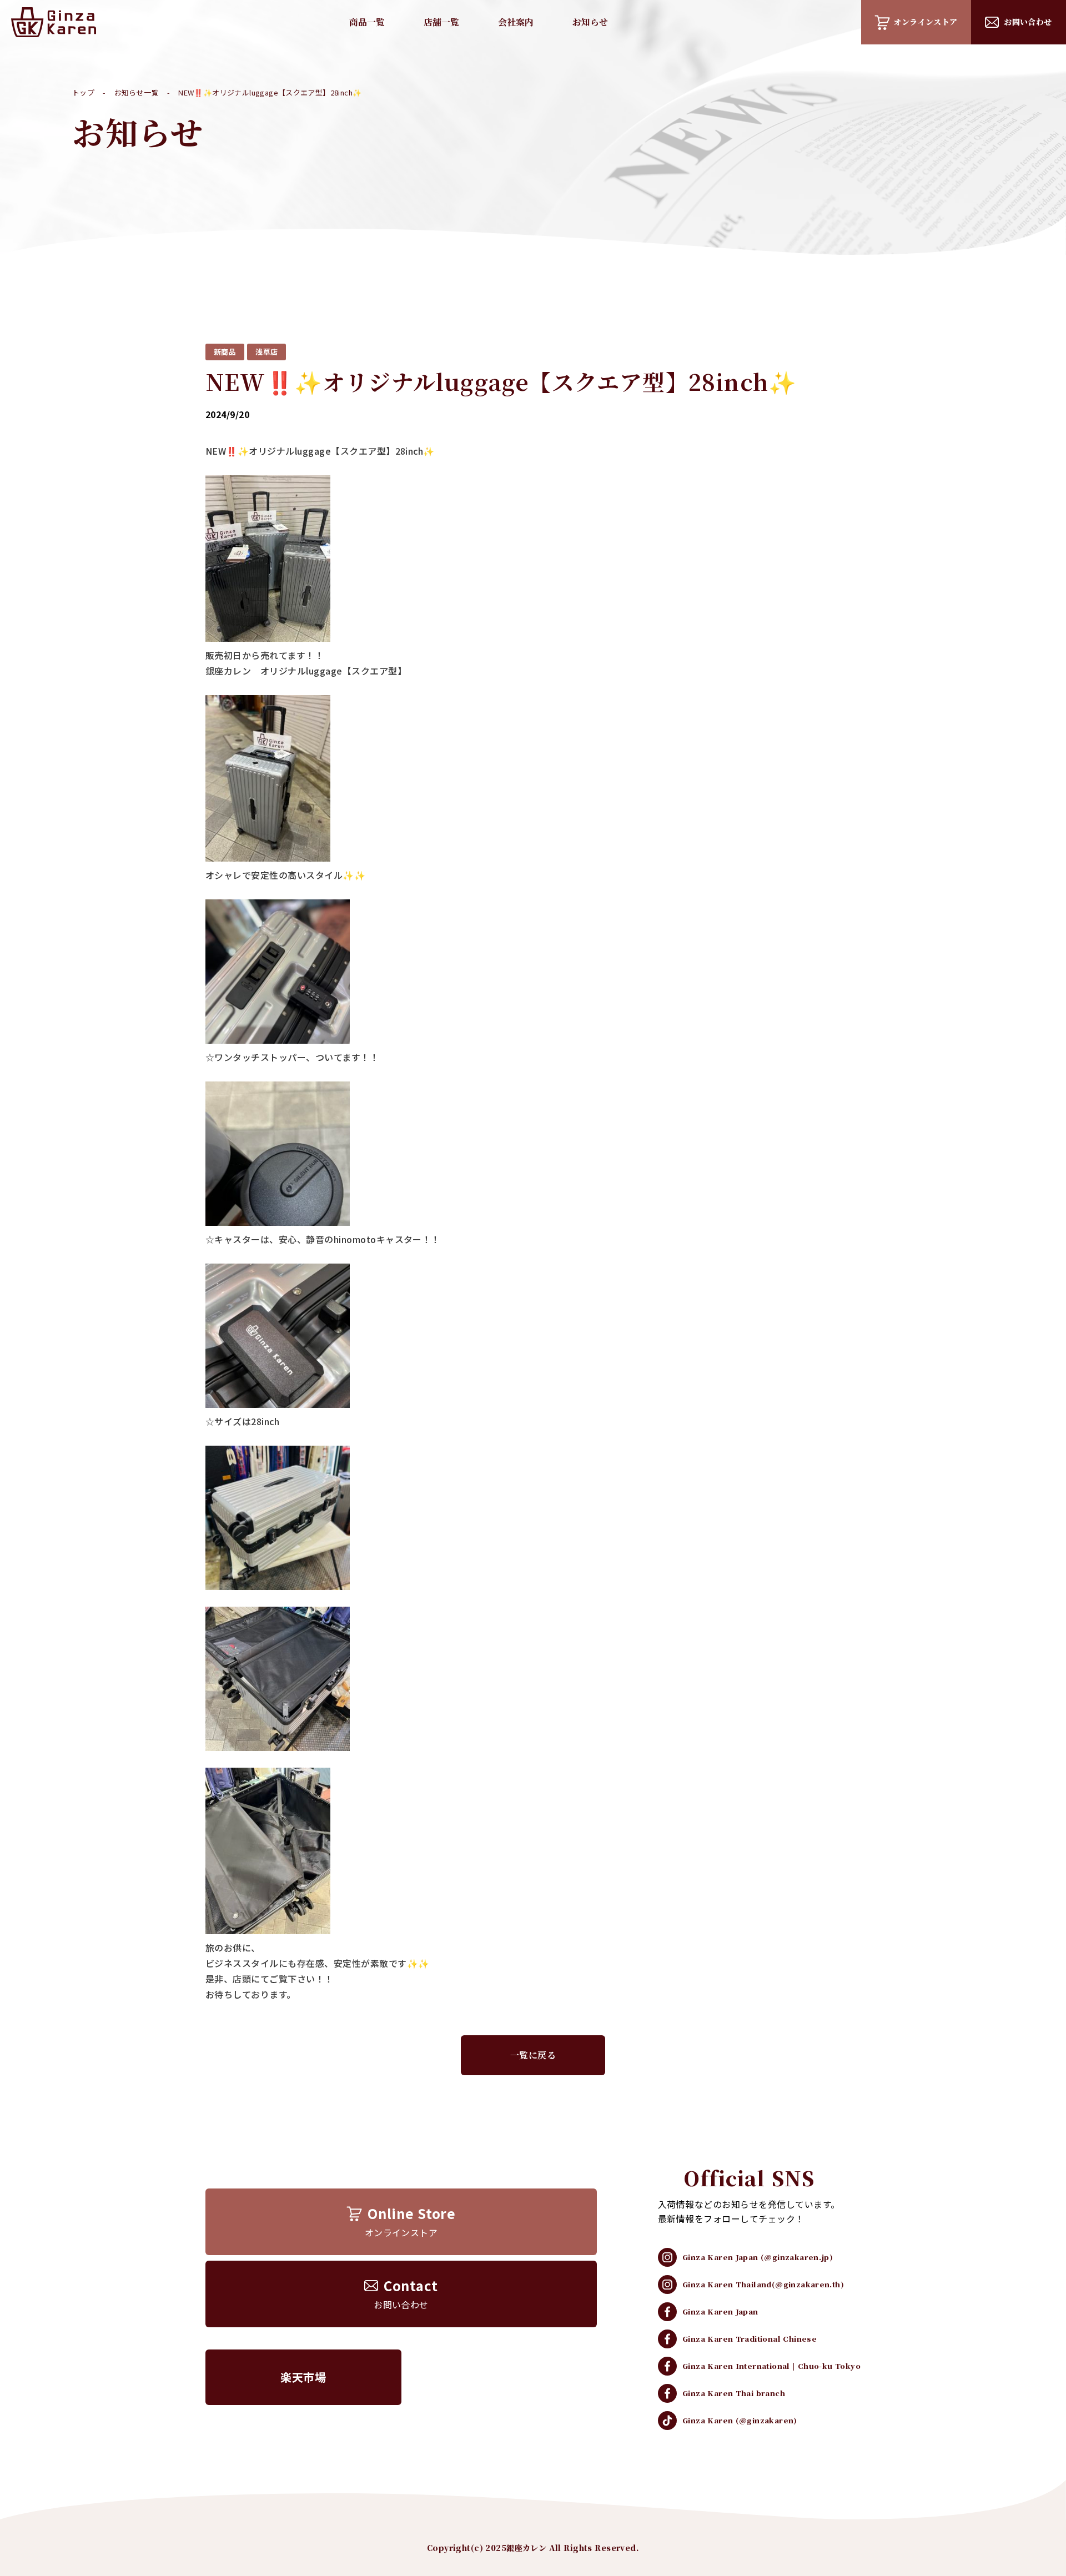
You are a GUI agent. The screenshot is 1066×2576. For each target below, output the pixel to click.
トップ (83, 92)
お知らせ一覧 (137, 92)
